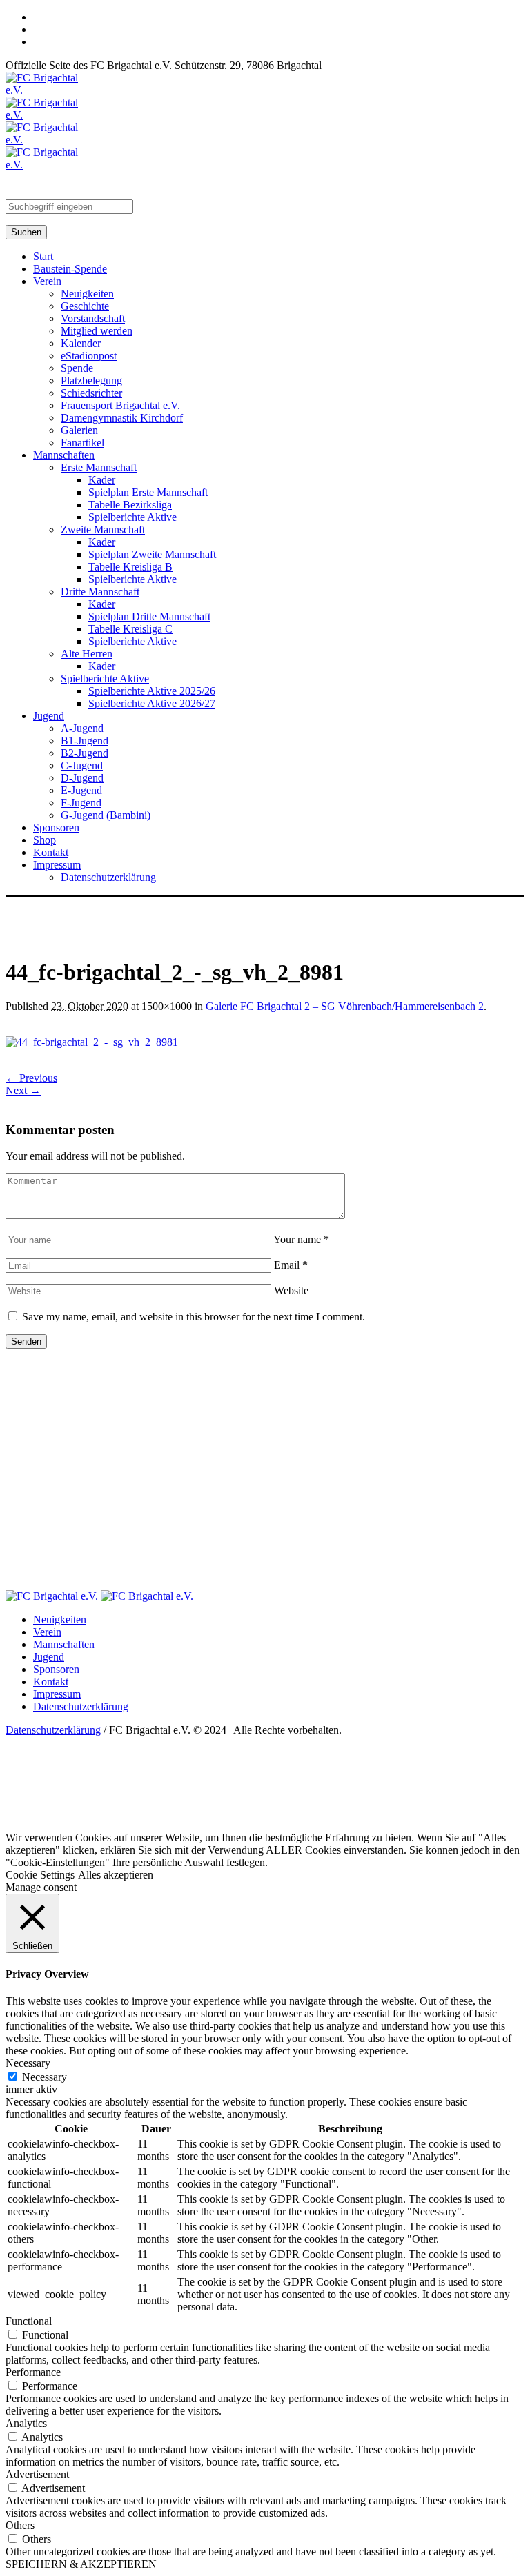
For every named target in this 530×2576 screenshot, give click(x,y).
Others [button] (20, 2525)
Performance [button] (33, 2372)
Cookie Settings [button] (40, 1875)
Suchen (26, 232)
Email (291, 1265)
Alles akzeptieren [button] (116, 1875)
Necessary (45, 2077)
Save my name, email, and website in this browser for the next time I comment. (194, 1317)
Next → (23, 1090)
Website (291, 1290)
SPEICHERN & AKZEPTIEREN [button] (81, 2564)
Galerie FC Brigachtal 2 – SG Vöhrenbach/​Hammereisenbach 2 (345, 1006)
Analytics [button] (26, 2423)
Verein (47, 1632)
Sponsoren (56, 1669)
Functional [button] (29, 2321)
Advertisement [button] (37, 2474)
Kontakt (51, 1682)
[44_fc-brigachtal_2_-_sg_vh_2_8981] (92, 1042)
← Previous (31, 1078)
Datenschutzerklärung (81, 1706)
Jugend (49, 1657)
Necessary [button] (28, 2063)
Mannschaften (64, 1644)
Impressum (57, 1694)
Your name (301, 1239)
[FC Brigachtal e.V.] (99, 1596)
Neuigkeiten (60, 1619)
